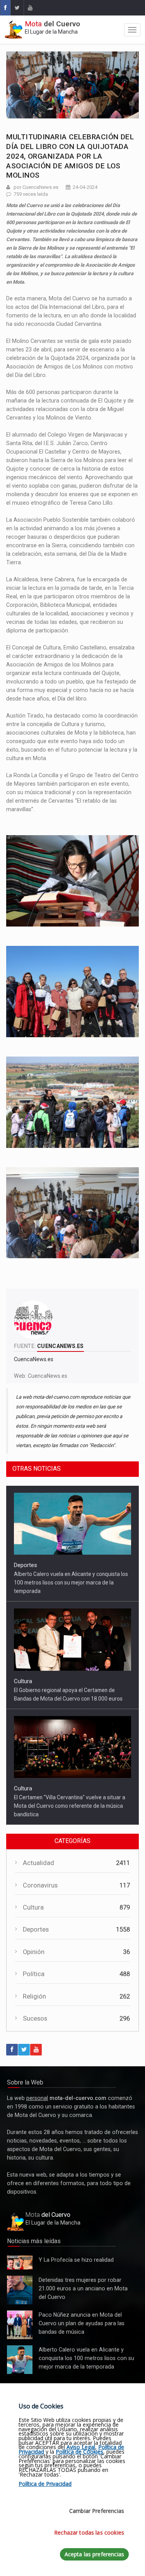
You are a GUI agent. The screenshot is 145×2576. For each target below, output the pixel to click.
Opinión (34, 1952)
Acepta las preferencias (94, 2554)
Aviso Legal (81, 2447)
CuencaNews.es (48, 1376)
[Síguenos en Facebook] (5, 8)
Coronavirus (40, 1885)
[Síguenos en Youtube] (30, 8)
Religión (34, 1996)
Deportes (26, 1565)
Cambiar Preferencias (97, 2511)
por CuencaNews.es (36, 187)
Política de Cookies (79, 2452)
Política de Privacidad (45, 2484)
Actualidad (38, 1863)
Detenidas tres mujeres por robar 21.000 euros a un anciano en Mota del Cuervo (19, 2290)
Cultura (23, 1681)
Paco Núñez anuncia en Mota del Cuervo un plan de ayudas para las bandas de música (20, 2325)
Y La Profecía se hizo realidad (18, 2263)
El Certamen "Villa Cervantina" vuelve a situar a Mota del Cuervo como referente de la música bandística (70, 1806)
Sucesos (35, 2018)
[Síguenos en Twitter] (17, 8)
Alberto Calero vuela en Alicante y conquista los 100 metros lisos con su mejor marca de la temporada (71, 1583)
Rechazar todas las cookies (89, 2532)
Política (34, 1974)
